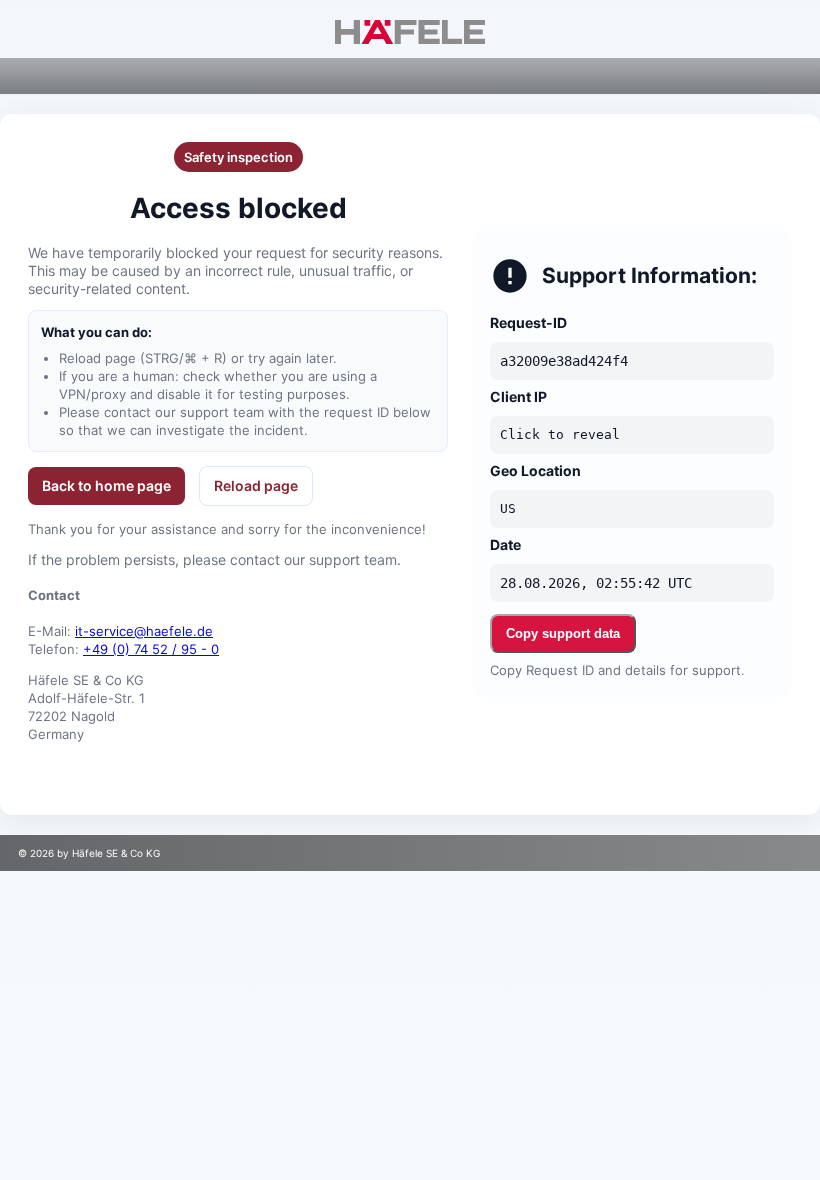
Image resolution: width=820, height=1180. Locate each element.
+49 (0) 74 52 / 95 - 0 (151, 649)
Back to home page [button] (106, 485)
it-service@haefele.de (144, 631)
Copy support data (563, 633)
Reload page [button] (256, 485)
